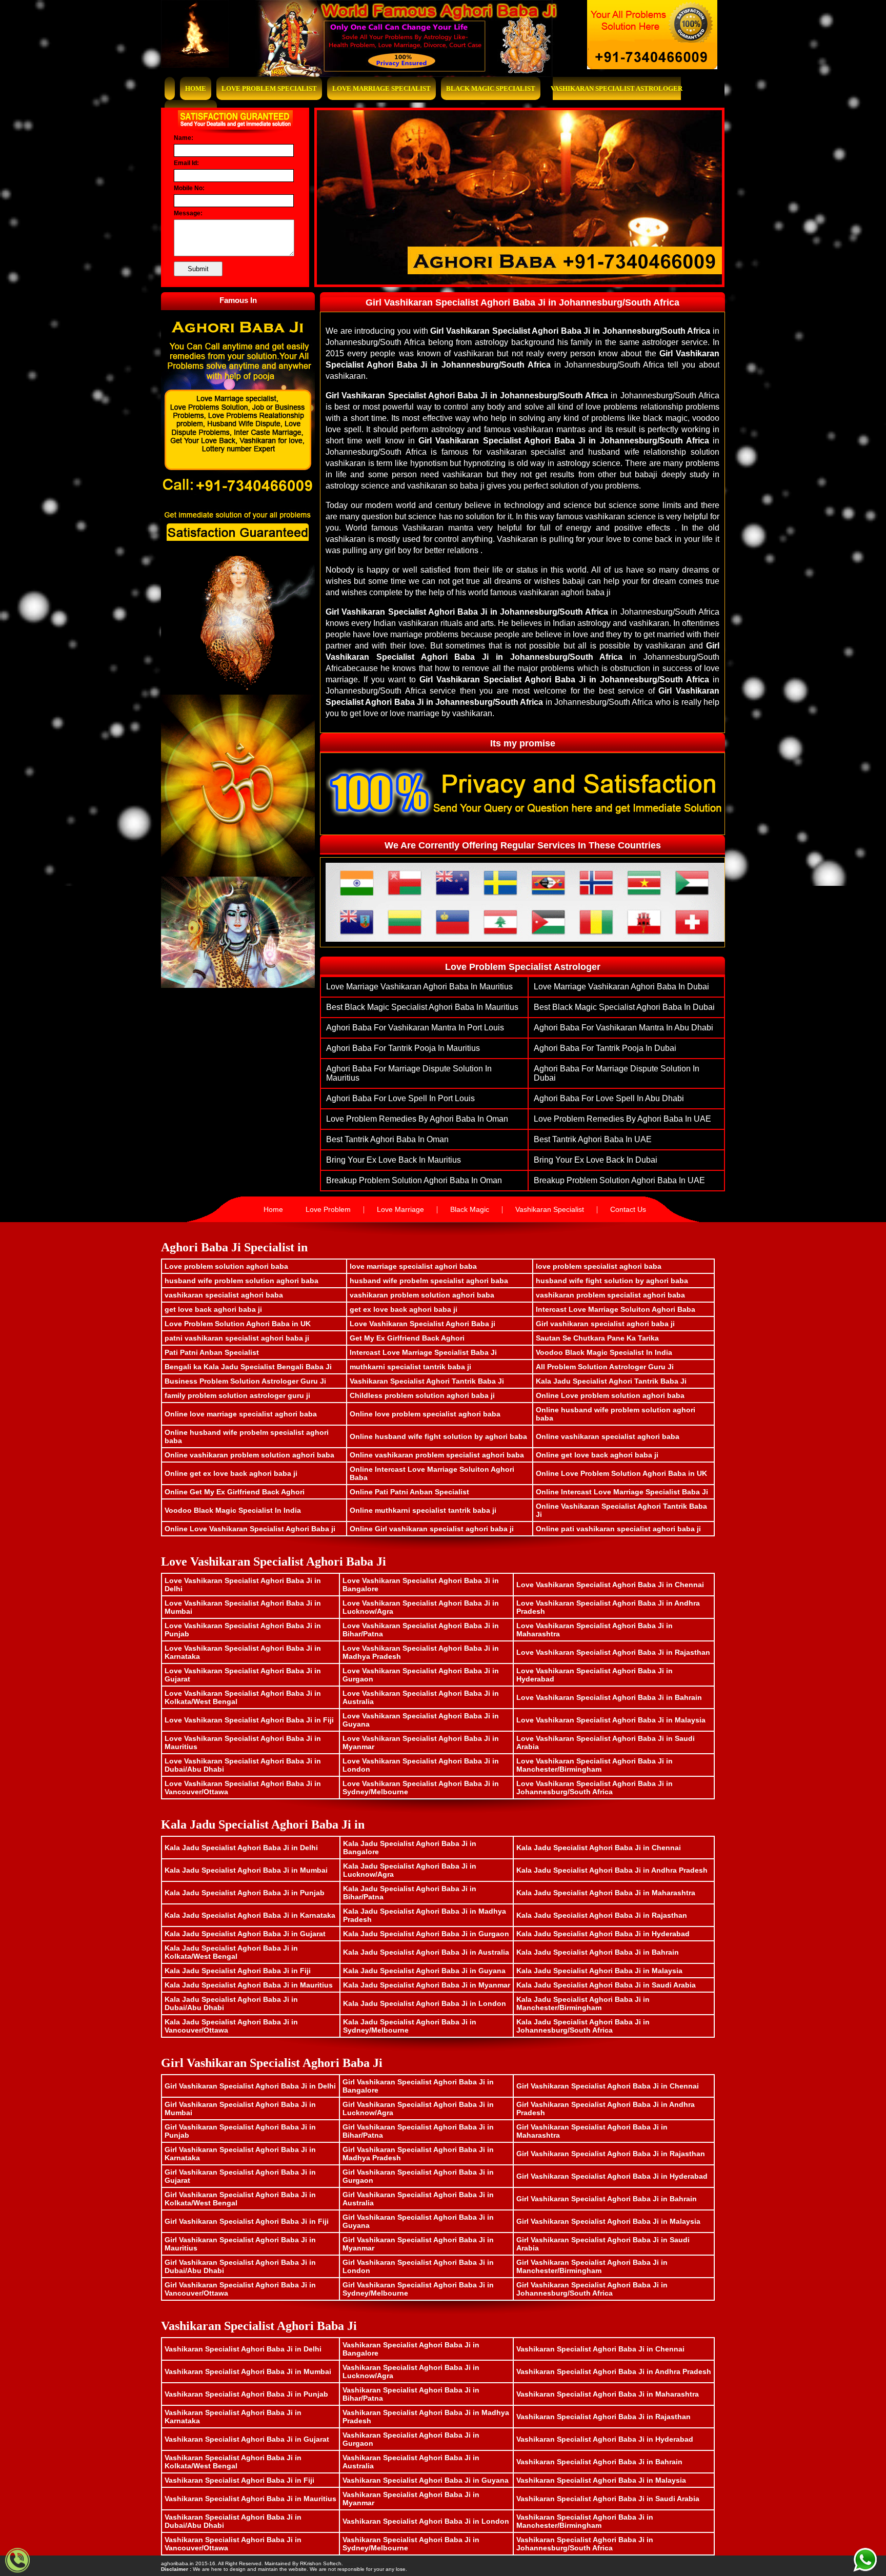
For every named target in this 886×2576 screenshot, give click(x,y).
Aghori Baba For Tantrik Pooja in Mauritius (403, 1048)
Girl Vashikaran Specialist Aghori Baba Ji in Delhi (250, 2086)
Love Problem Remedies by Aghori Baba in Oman (417, 1119)
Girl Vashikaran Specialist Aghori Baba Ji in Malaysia (608, 2221)
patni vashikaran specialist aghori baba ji (237, 1338)
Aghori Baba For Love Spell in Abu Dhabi (609, 1098)
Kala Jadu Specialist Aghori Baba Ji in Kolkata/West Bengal (231, 1952)
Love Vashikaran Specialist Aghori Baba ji (422, 1324)
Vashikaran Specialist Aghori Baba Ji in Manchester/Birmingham (585, 2521)
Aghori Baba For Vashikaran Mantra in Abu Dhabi (623, 1028)
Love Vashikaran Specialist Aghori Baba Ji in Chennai (610, 1585)
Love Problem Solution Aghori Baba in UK (238, 1324)
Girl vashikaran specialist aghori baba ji (605, 1324)
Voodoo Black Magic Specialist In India (604, 1352)
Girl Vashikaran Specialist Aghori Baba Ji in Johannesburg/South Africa (592, 2289)
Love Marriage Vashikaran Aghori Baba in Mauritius (419, 987)
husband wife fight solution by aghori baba (612, 1281)
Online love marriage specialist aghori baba (241, 1414)
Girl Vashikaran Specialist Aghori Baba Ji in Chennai (608, 2086)
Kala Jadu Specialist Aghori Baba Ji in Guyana (424, 1971)
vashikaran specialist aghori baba (224, 1295)
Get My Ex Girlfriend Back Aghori (407, 1338)
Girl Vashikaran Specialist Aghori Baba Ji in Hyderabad (612, 2176)
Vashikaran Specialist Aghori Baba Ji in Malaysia (601, 2480)
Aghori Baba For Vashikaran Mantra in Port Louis (415, 1028)
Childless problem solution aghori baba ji (422, 1395)
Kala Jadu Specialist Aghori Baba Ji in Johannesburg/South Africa (583, 2026)
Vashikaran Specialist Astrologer (617, 88)
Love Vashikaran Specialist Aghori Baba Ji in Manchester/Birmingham (595, 1765)
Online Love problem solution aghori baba (610, 1395)
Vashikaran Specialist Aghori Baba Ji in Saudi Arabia (608, 2499)
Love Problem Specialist (269, 88)
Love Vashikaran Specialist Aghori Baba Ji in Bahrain (609, 1697)
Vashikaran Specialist (550, 1209)
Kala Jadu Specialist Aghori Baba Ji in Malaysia (599, 1971)
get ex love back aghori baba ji (404, 1309)
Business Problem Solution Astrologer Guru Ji (245, 1381)
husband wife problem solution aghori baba (241, 1281)
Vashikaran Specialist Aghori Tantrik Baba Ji (427, 1381)
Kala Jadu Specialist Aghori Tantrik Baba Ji (611, 1381)
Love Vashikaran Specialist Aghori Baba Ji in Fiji (249, 1720)
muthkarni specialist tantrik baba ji (410, 1367)
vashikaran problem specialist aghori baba (610, 1295)
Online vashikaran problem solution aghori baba (249, 1455)
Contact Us (628, 1209)
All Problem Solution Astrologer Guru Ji (605, 1367)
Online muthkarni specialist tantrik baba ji (423, 1510)
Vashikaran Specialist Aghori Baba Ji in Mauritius (250, 2499)
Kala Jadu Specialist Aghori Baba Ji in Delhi (241, 1848)
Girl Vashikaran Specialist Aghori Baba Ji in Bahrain (607, 2199)
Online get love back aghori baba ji (597, 1455)
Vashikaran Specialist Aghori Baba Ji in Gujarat (247, 2439)
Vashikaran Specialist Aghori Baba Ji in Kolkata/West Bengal (233, 2462)
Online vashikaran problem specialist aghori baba (437, 1455)
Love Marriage (400, 1209)
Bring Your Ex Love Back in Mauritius (394, 1160)
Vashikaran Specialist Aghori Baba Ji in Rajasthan (603, 2417)
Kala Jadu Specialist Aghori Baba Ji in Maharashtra (606, 1893)
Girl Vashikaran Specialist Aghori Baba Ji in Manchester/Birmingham (592, 2266)
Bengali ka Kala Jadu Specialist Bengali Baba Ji (248, 1367)
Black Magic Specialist (491, 88)
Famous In (238, 300)
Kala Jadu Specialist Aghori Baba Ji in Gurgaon (426, 1934)
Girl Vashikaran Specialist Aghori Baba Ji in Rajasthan (611, 2154)
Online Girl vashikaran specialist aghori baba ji (432, 1529)
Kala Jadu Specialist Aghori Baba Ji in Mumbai (246, 1870)
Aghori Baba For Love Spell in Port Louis (400, 1098)
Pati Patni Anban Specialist (212, 1352)
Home (196, 88)
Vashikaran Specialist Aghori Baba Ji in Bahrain (599, 2462)
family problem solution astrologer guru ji (237, 1395)
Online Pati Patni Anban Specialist (409, 1492)
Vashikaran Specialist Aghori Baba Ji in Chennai (600, 2349)
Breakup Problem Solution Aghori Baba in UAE (619, 1180)
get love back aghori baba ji (213, 1309)
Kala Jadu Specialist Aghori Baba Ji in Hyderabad (603, 1934)
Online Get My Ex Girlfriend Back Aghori (235, 1492)
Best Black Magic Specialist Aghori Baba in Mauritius (422, 1007)
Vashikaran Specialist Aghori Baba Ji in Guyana (426, 2480)
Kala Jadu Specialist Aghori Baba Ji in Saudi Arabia (606, 1985)
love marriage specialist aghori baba (413, 1266)
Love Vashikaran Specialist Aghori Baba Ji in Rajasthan (613, 1652)
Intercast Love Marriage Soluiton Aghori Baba (616, 1309)
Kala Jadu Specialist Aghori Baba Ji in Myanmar (427, 1985)
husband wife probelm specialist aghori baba (429, 1281)
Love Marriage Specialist (381, 88)
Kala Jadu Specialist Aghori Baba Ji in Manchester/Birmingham (583, 2003)
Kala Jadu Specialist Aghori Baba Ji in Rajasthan (602, 1915)
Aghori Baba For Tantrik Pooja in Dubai (605, 1048)
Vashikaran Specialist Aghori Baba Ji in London (426, 2521)
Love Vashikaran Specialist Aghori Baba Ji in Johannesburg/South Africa (595, 1788)
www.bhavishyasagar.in (372, 2563)
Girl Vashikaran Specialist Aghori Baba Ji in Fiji (247, 2221)
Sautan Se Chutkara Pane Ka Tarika (597, 1338)
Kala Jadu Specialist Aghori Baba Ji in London (425, 2003)
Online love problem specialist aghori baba (425, 1414)
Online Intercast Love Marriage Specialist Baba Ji (622, 1492)
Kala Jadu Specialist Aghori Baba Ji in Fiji (238, 1971)
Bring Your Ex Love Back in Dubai (596, 1160)
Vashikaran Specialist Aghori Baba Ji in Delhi (243, 2349)
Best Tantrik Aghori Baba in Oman (387, 1139)
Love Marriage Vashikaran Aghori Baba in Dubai (621, 987)
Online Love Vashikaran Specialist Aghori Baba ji (250, 1529)
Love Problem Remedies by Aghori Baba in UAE (622, 1119)
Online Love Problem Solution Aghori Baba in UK (621, 1473)
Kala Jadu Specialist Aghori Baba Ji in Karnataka (250, 1915)
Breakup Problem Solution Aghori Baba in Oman (414, 1180)
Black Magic (470, 1209)
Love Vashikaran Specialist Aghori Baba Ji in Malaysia (611, 1720)
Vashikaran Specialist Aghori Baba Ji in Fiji (239, 2480)
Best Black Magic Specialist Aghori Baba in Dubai (624, 1007)
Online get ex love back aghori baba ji (231, 1473)
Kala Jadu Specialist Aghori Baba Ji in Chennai (599, 1848)
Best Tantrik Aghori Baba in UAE (593, 1139)
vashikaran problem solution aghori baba (422, 1295)
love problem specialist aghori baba (599, 1266)
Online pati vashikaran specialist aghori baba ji (618, 1529)
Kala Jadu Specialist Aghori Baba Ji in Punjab (245, 1893)
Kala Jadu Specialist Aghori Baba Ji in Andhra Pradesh (612, 1870)
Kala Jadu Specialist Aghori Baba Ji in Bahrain (598, 1952)
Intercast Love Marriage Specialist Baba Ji (423, 1352)
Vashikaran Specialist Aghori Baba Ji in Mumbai (248, 2371)
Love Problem (328, 1209)
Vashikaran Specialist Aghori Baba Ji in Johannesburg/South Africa (585, 2544)
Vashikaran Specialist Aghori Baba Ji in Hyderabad (605, 2439)
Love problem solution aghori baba (226, 1266)
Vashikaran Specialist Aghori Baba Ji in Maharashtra (608, 2394)
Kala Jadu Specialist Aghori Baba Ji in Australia (426, 1952)
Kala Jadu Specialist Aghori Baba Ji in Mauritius (249, 1985)
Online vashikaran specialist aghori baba (608, 1436)
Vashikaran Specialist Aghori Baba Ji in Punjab (246, 2394)
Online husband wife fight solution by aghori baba (438, 1436)
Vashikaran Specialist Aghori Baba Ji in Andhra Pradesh (614, 2371)
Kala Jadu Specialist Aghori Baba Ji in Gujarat (245, 1934)
